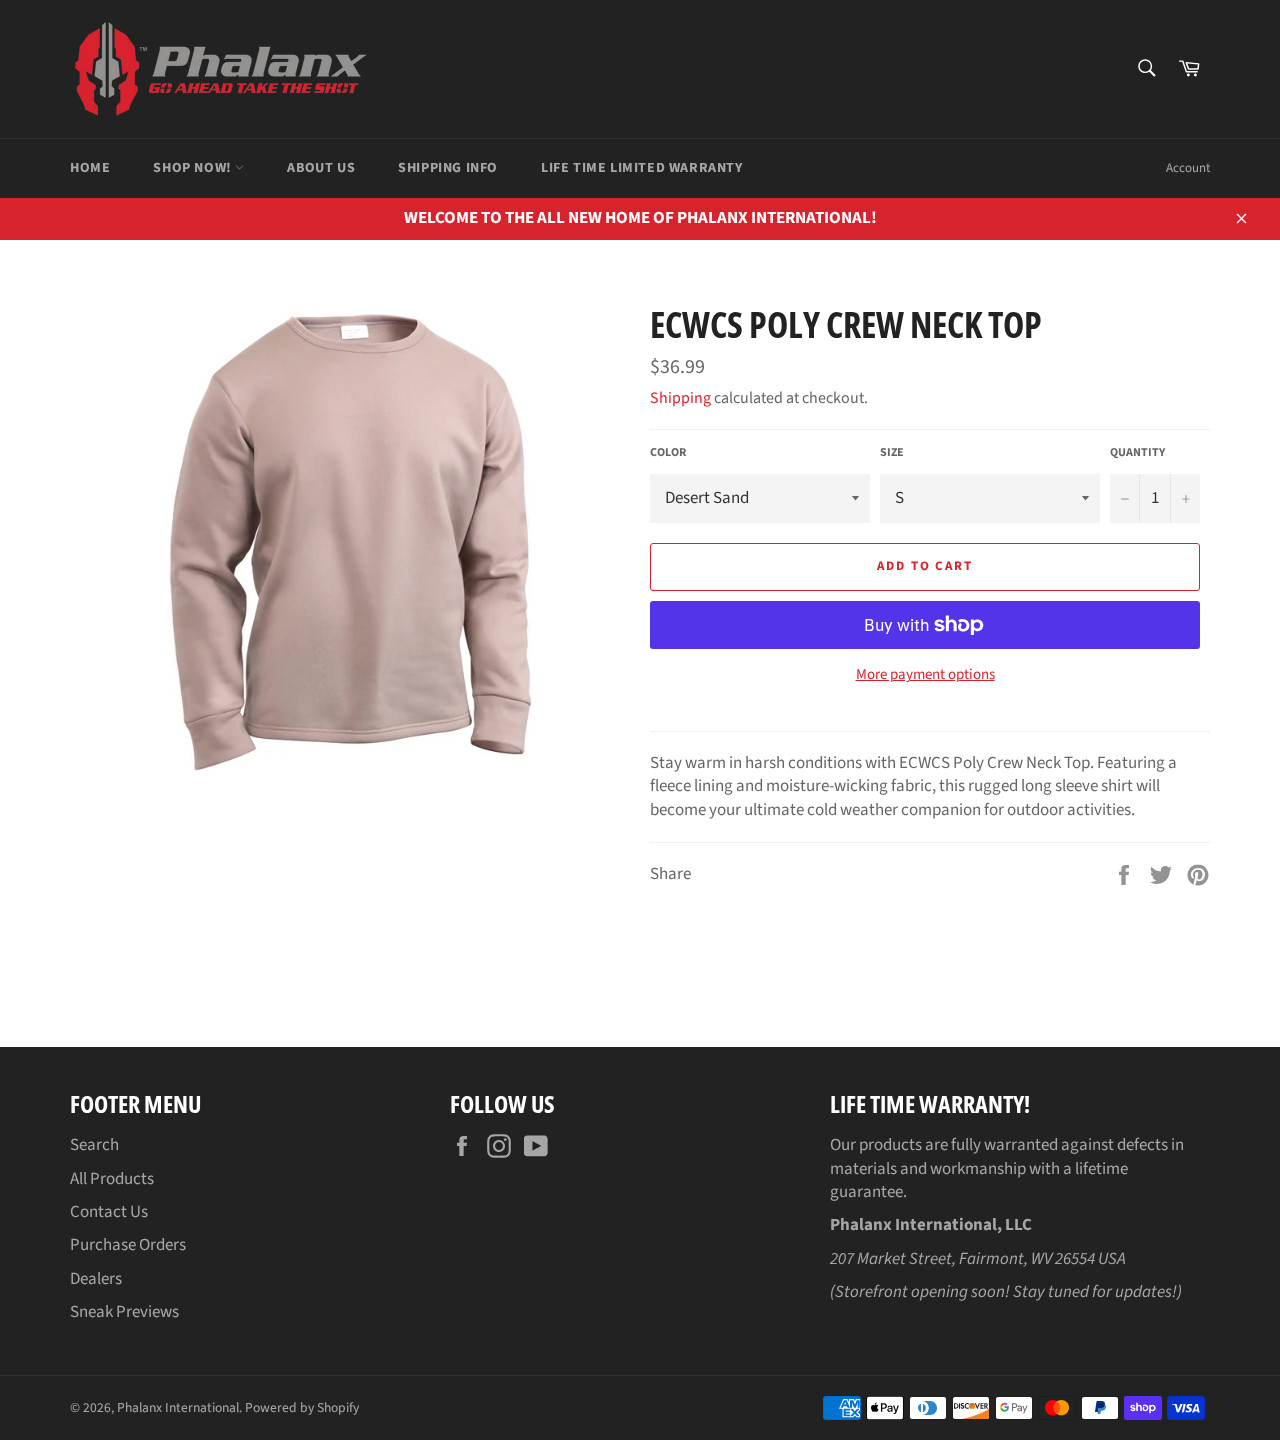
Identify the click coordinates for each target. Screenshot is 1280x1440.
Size (892, 453)
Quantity (1137, 453)
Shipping (680, 398)
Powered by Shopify (302, 1407)
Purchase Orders (128, 1245)
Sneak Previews (124, 1312)
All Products (112, 1179)
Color (668, 453)
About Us (321, 168)
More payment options (925, 675)
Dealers (96, 1279)
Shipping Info (448, 168)
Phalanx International (178, 1407)
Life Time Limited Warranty (642, 168)
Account (1188, 168)
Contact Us (109, 1212)
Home (90, 168)
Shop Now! (194, 168)
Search (94, 1145)
